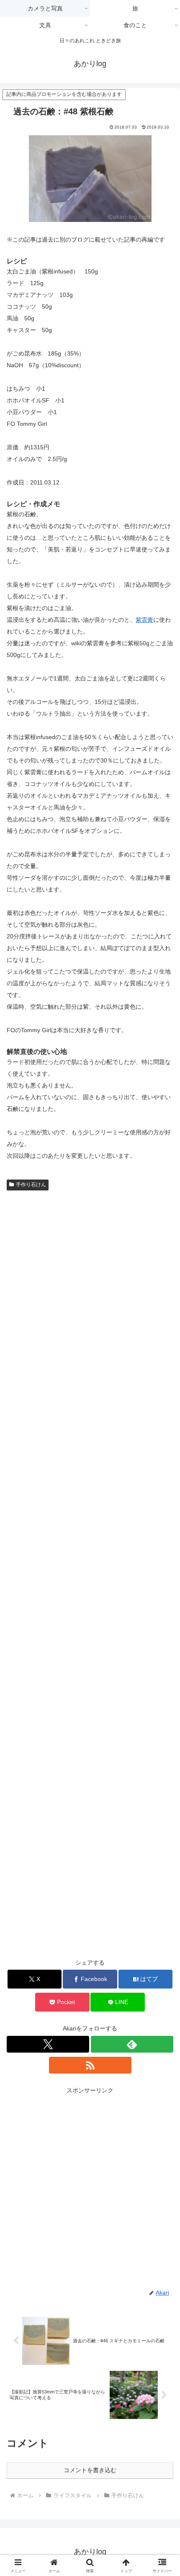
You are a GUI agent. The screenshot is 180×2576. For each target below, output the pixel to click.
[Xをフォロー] (48, 2044)
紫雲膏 (144, 620)
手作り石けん (31, 1185)
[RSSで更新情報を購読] (90, 2065)
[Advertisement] (90, 2186)
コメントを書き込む (90, 2470)
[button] (163, 1573)
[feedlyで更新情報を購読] (132, 2044)
